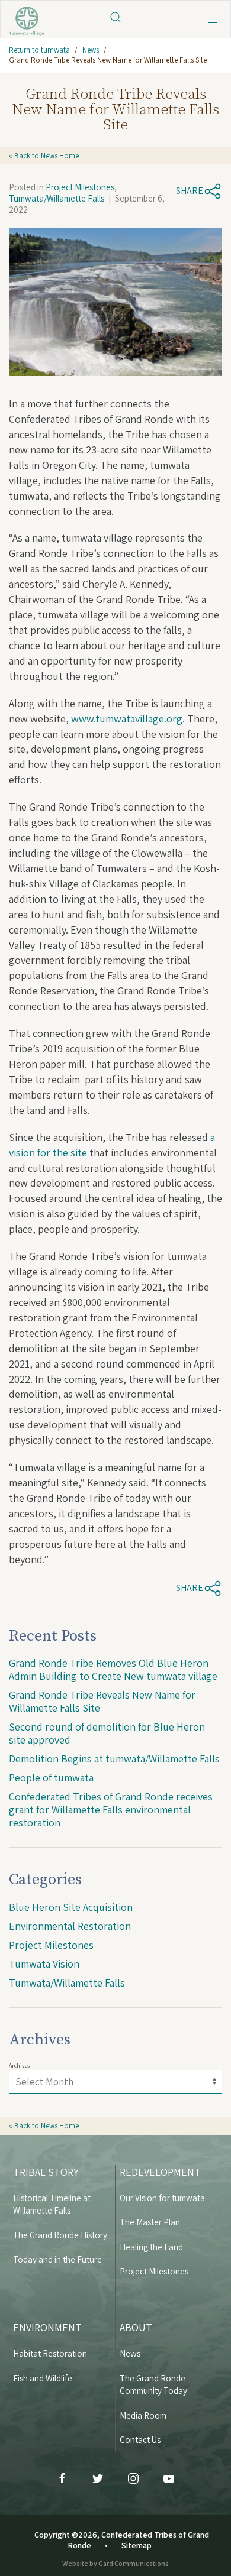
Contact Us (140, 2440)
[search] (115, 16)
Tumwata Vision (44, 1964)
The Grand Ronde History (60, 2235)
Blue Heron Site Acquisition (71, 1907)
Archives (19, 2065)
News (91, 50)
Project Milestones (80, 187)
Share (190, 191)
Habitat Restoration (50, 2353)
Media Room (143, 2415)
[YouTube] (169, 2478)
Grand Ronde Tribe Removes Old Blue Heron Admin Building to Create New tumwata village (113, 1669)
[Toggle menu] (213, 18)
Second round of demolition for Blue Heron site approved (107, 1733)
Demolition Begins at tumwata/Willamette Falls (114, 1759)
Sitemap (137, 2545)
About (136, 2327)
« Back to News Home (44, 156)
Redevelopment (160, 2172)
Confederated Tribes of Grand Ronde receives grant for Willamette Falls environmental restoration (111, 1809)
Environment (47, 2327)
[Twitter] (98, 2478)
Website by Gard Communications (115, 2563)
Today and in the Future (57, 2259)
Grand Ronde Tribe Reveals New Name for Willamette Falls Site (102, 1701)
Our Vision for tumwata (162, 2198)
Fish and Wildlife (43, 2378)
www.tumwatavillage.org (127, 719)
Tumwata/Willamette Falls (57, 198)
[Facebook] (62, 2478)
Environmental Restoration (70, 1926)
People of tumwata (51, 1778)
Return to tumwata (39, 50)
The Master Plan (150, 2222)
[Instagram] (133, 2478)
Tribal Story (46, 2172)
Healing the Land (151, 2247)
